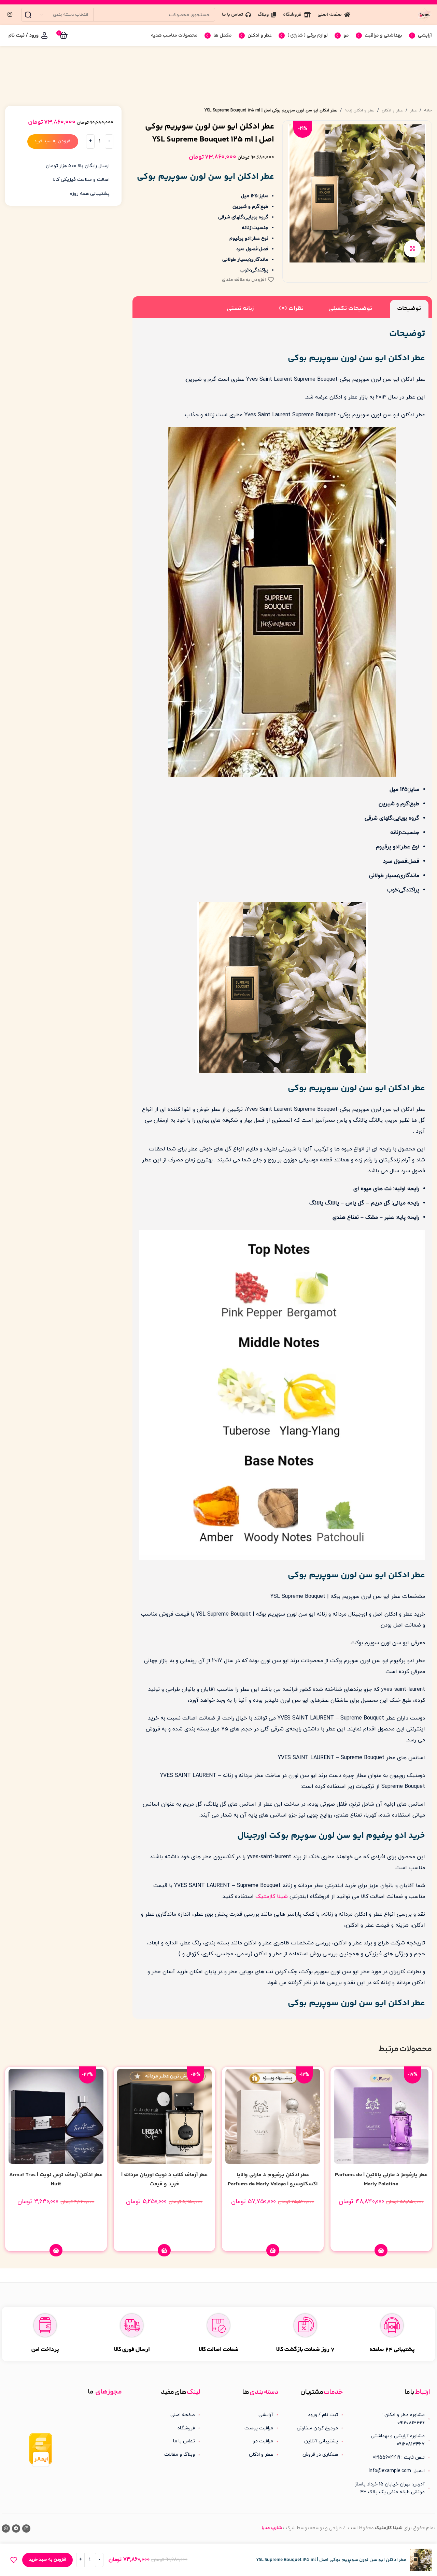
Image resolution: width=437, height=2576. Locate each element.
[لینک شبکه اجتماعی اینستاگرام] (10, 15)
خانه (428, 110)
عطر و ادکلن (392, 110)
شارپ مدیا (272, 2528)
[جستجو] (28, 15)
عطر (413, 110)
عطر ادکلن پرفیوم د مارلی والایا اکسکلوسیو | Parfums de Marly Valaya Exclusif (273, 2184)
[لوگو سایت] (425, 14)
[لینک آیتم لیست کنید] (316, 2415)
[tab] (409, 309)
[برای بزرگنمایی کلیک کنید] (412, 248)
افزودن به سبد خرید (53, 141)
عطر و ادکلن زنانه (360, 110)
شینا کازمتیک (272, 1897)
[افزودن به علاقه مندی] (14, 2560)
